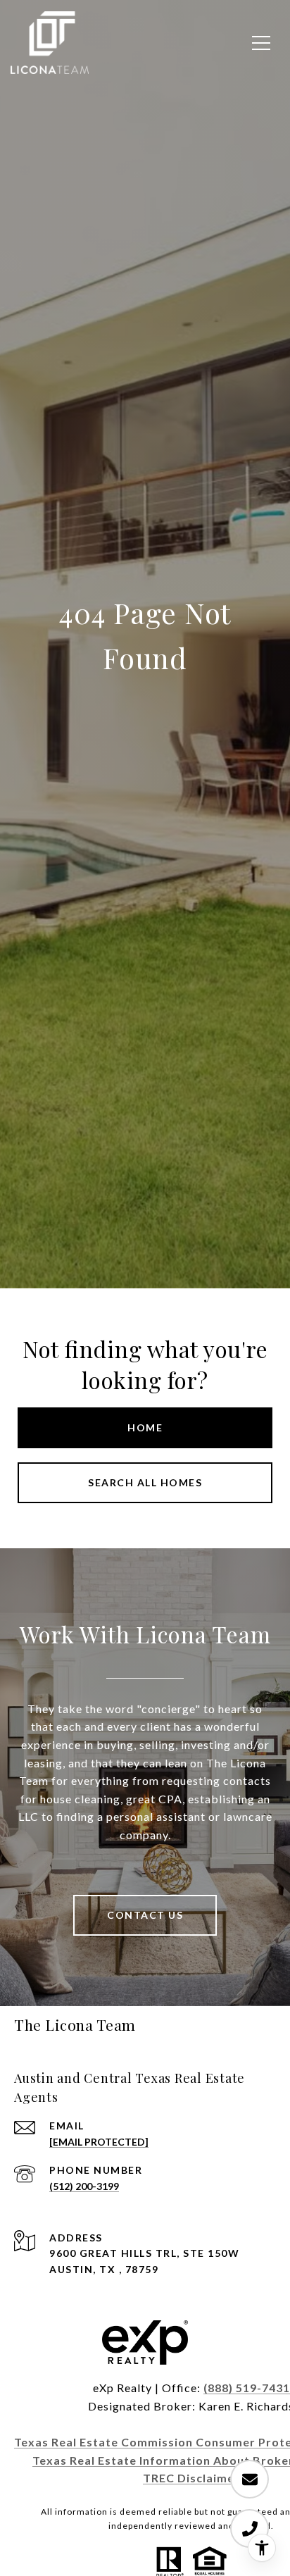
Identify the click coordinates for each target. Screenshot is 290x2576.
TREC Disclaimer (191, 2478)
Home (145, 1427)
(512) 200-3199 (84, 2186)
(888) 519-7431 (247, 2388)
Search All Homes (145, 1482)
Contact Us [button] (145, 1915)
